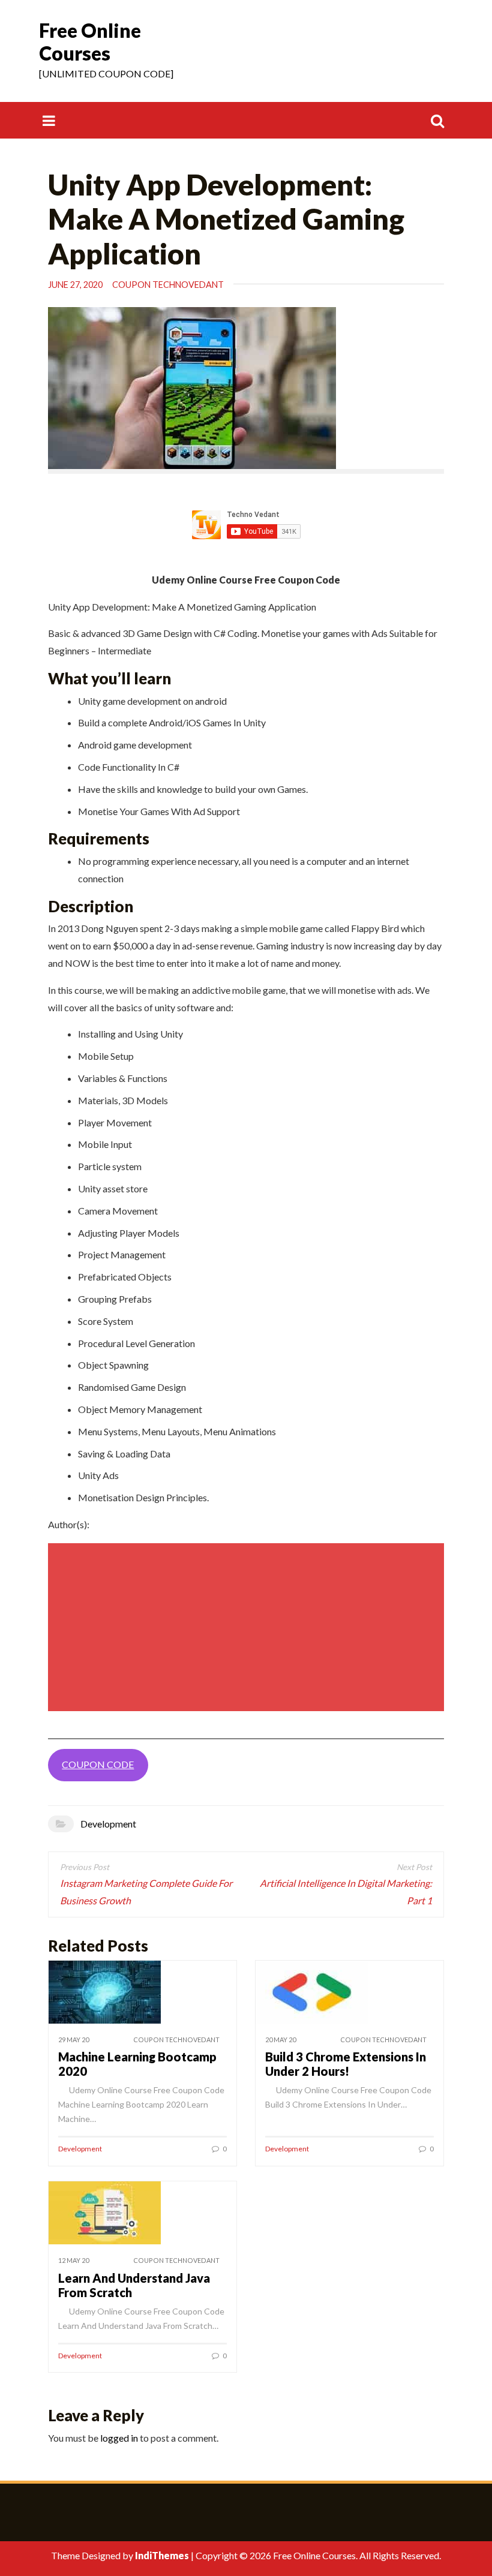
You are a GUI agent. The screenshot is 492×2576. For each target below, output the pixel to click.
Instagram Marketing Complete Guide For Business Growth (146, 1892)
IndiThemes (162, 2555)
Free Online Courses (90, 42)
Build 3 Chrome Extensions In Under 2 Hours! (346, 2064)
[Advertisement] (248, 1627)
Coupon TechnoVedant (168, 285)
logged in (119, 2438)
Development (108, 1824)
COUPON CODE (98, 1764)
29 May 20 (73, 2040)
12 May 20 (73, 2260)
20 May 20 (280, 2040)
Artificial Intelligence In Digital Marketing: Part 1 (346, 1892)
